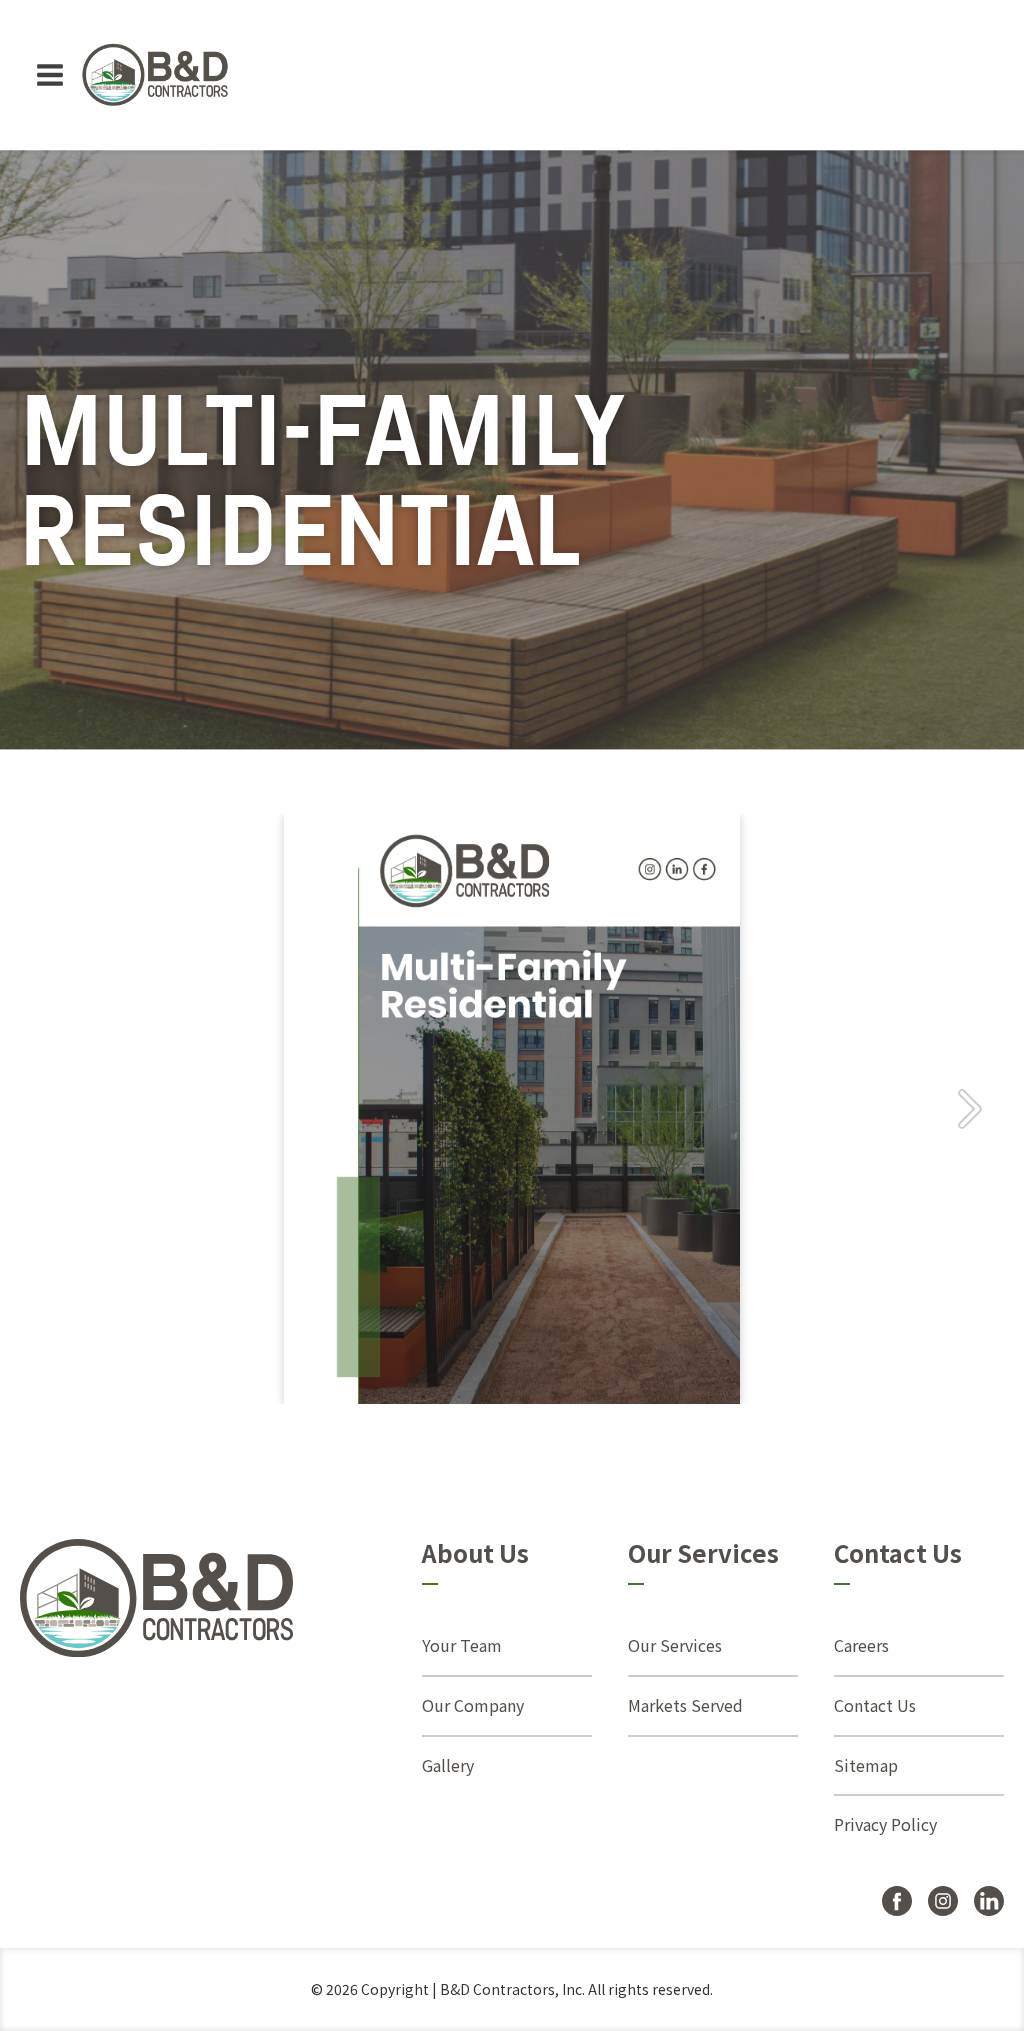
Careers (861, 1645)
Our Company (473, 1705)
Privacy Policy (885, 1824)
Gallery (448, 1765)
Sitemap (866, 1765)
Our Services (675, 1645)
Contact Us (875, 1705)
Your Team (462, 1645)
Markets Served (685, 1705)
